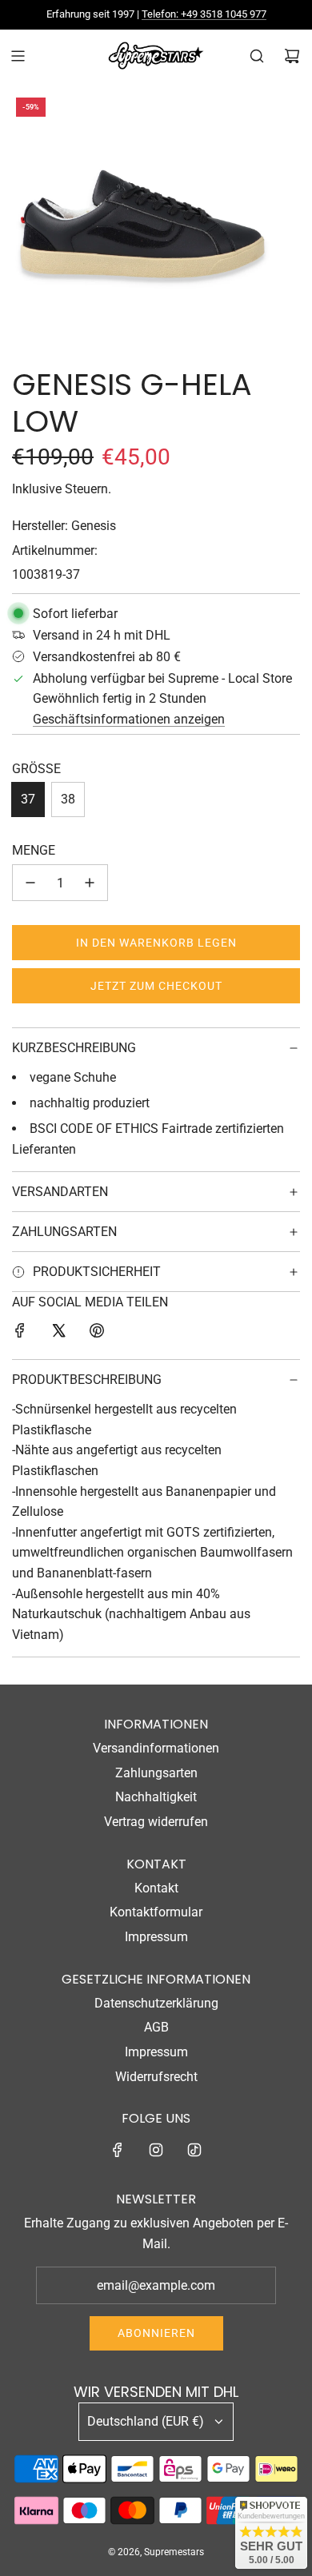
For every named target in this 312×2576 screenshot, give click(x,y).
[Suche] (257, 56)
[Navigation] (18, 56)
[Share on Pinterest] (97, 1334)
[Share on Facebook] (20, 1334)
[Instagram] (156, 2150)
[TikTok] (194, 2150)
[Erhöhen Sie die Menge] (90, 883)
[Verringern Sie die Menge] (30, 883)
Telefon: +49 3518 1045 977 (204, 14)
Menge (34, 850)
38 (68, 799)
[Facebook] (118, 2150)
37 (28, 799)
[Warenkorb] (292, 56)
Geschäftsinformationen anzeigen (129, 719)
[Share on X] (58, 1334)
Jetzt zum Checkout (156, 986)
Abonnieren (156, 2333)
